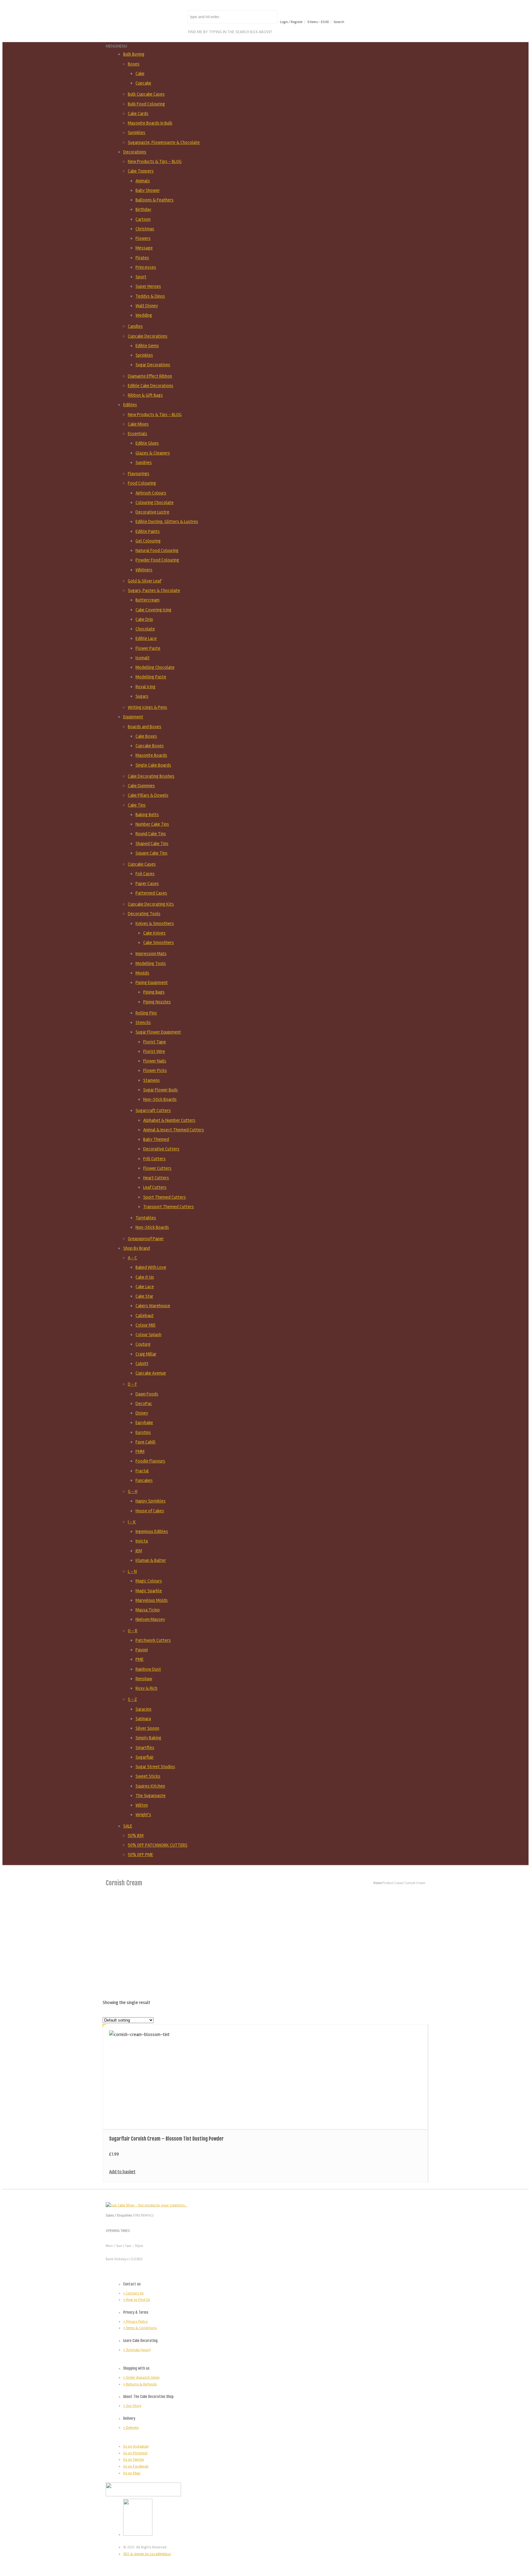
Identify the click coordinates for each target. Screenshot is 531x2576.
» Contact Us (133, 2293)
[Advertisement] (265, 1942)
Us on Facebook (136, 2466)
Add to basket (122, 2172)
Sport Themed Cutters (165, 1197)
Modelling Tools (151, 963)
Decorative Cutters (161, 1149)
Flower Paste (148, 648)
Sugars (142, 696)
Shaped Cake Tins (152, 843)
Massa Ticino (148, 1610)
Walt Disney (147, 306)
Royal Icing (146, 687)
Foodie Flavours (150, 1461)
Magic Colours (149, 1581)
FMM (140, 1451)
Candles (135, 326)
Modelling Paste (151, 677)
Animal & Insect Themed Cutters (174, 1130)
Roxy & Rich (146, 1688)
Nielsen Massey (150, 1619)
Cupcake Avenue (151, 1373)
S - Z (132, 1699)
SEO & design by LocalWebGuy (147, 2554)
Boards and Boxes (145, 727)
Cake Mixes (138, 424)
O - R (133, 1631)
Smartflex (145, 1748)
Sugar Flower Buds (161, 1090)
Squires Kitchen (150, 1786)
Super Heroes (148, 286)
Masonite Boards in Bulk (150, 123)
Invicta (142, 1541)
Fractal (142, 1471)
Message (144, 248)
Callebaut (145, 1316)
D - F (132, 1384)
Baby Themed (156, 1139)
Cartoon (143, 219)
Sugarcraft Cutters (153, 1110)
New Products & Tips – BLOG (155, 161)
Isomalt (143, 658)
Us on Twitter (134, 2460)
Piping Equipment (152, 982)
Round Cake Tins (151, 834)
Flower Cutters (157, 1168)
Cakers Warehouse (153, 1306)
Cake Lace (145, 1287)
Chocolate (145, 629)
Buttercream (147, 600)
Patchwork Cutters (153, 1640)
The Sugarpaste (151, 1796)
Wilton (142, 1805)
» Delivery (131, 2428)
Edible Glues (147, 443)
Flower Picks (155, 1070)
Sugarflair (145, 1757)
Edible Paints (148, 531)
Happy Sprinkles (151, 1501)
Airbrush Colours (151, 493)
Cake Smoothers (159, 943)
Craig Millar (146, 1354)
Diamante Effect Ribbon (150, 376)
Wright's (143, 1815)
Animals (143, 181)
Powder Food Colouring (157, 560)
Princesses (146, 267)
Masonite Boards (151, 755)
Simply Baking (148, 1738)
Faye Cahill (146, 1442)
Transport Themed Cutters (169, 1207)
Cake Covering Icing (153, 610)
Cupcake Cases (142, 864)
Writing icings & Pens (147, 707)
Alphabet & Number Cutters (169, 1120)
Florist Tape (155, 1042)
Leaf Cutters (155, 1187)
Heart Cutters (156, 1178)
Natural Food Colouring (157, 550)
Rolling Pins (146, 1013)
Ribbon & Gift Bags (145, 395)
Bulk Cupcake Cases (146, 94)
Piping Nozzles (157, 1002)
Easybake (144, 1423)
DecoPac (144, 1403)
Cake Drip (144, 619)
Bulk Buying (134, 54)
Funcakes (144, 1480)
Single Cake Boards (153, 765)
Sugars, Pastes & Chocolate (154, 590)
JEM (139, 1551)
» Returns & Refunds (140, 2384)
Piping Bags (154, 992)
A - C (132, 1258)
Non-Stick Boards (160, 1099)
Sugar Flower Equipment (158, 1032)
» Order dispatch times (141, 2378)
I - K (132, 1522)
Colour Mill (146, 1325)
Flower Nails (155, 1061)
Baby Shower (148, 190)
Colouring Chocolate (155, 502)
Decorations (135, 152)
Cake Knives (154, 933)
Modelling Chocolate (155, 667)
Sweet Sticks (148, 1776)
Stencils (143, 1022)
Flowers (143, 238)
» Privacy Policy (136, 2322)
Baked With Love (151, 1267)
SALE (128, 1826)
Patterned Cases (151, 893)
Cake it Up (145, 1277)
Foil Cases (145, 874)
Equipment (133, 717)
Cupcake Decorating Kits (151, 904)
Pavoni (142, 1650)
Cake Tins (137, 805)
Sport (141, 277)
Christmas (145, 229)
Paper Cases (147, 883)
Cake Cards (138, 113)
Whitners (144, 570)
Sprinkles (137, 133)
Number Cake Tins (152, 824)
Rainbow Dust (148, 1669)
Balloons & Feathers (155, 200)
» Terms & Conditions (140, 2328)
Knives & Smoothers (155, 923)
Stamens (151, 1080)
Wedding (144, 315)
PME (140, 1659)
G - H (133, 1491)
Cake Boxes (146, 736)
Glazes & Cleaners (153, 453)
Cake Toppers (141, 171)
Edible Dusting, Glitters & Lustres (167, 522)
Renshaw (144, 1679)
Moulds (142, 973)
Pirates (142, 258)
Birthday (143, 209)
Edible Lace (146, 638)
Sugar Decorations (153, 365)
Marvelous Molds (152, 1600)
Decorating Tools (144, 914)
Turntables (146, 1218)
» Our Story (132, 2406)
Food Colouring (142, 483)
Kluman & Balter (151, 1560)
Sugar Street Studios (155, 1767)
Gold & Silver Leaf (145, 581)
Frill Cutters (154, 1159)
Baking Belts (147, 815)
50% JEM (136, 1836)
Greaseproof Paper (146, 1239)
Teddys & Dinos (150, 296)
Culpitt (142, 1363)
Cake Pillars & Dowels (148, 795)
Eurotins (143, 1432)
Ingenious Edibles (152, 1531)
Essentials (138, 434)
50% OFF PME (140, 1855)
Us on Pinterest (135, 2453)
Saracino (144, 1709)
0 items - (318, 22)
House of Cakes (150, 1511)
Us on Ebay (132, 2473)
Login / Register (291, 22)
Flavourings (139, 474)
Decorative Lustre (152, 512)
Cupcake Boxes (150, 746)
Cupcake (143, 83)
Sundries (144, 462)
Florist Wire (154, 1051)
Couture (143, 1344)
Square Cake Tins (151, 853)
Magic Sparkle (149, 1591)
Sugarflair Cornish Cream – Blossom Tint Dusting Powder (166, 2139)
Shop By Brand (137, 1248)
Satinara (143, 1719)
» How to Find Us (137, 2300)
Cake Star (144, 1296)
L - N (132, 1571)
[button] (116, 46)
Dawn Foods (147, 1394)
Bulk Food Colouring (146, 104)
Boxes (134, 64)
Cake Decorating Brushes (151, 776)
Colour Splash (148, 1335)
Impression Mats (151, 954)
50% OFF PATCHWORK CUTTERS (158, 1845)
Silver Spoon (147, 1728)
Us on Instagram (136, 2446)
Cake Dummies (141, 786)
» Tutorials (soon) (137, 2350)
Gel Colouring (148, 541)
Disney (142, 1413)
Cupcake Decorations (148, 336)
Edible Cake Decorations (151, 386)
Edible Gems (147, 346)
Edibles (130, 405)
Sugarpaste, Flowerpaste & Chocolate (164, 142)
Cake (140, 73)
